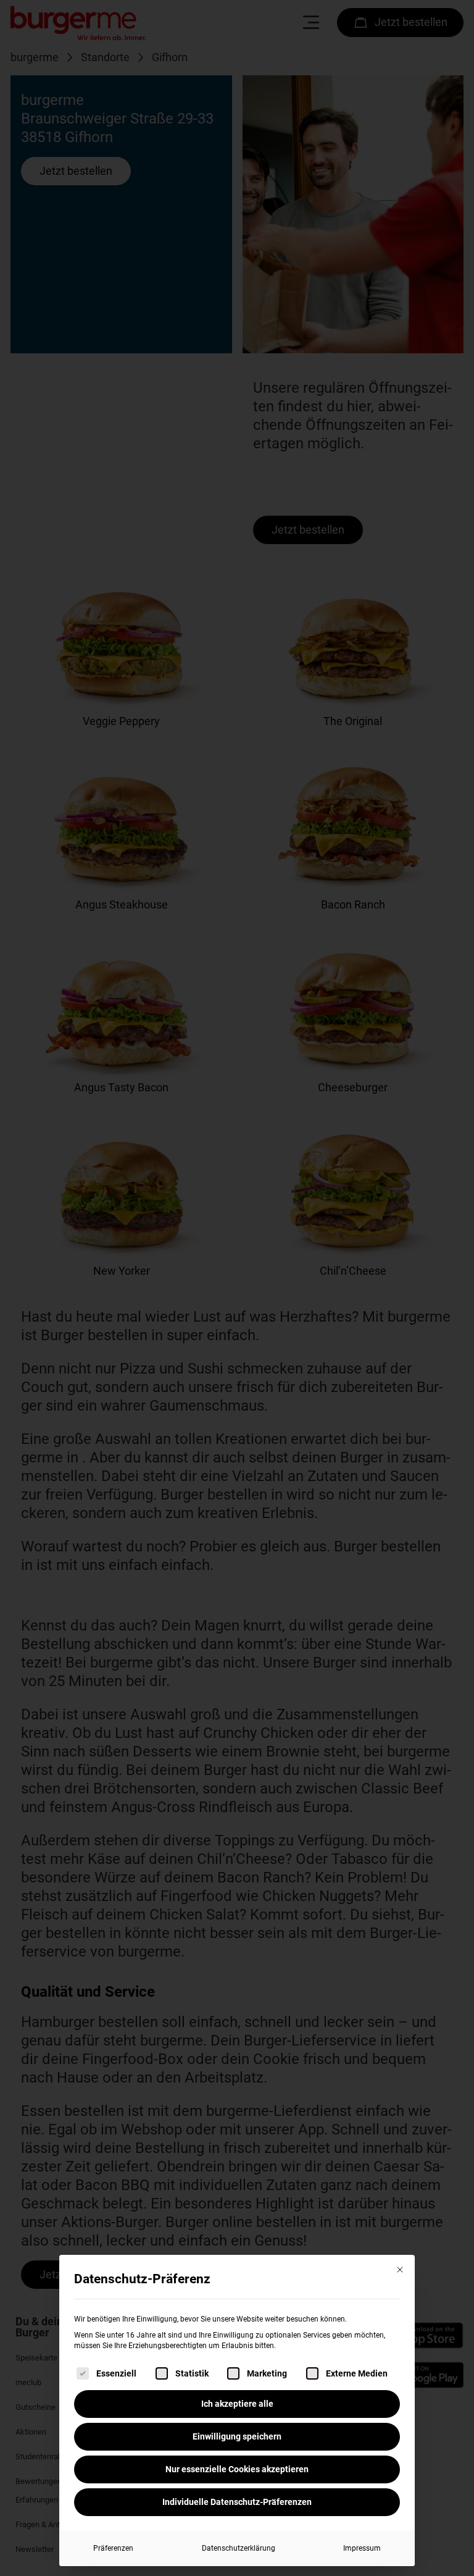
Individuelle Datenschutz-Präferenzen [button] (237, 2502)
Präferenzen (113, 2548)
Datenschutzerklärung (239, 2548)
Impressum (362, 2548)
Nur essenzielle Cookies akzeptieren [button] (237, 2469)
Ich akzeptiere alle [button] (237, 2404)
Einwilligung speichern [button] (237, 2436)
